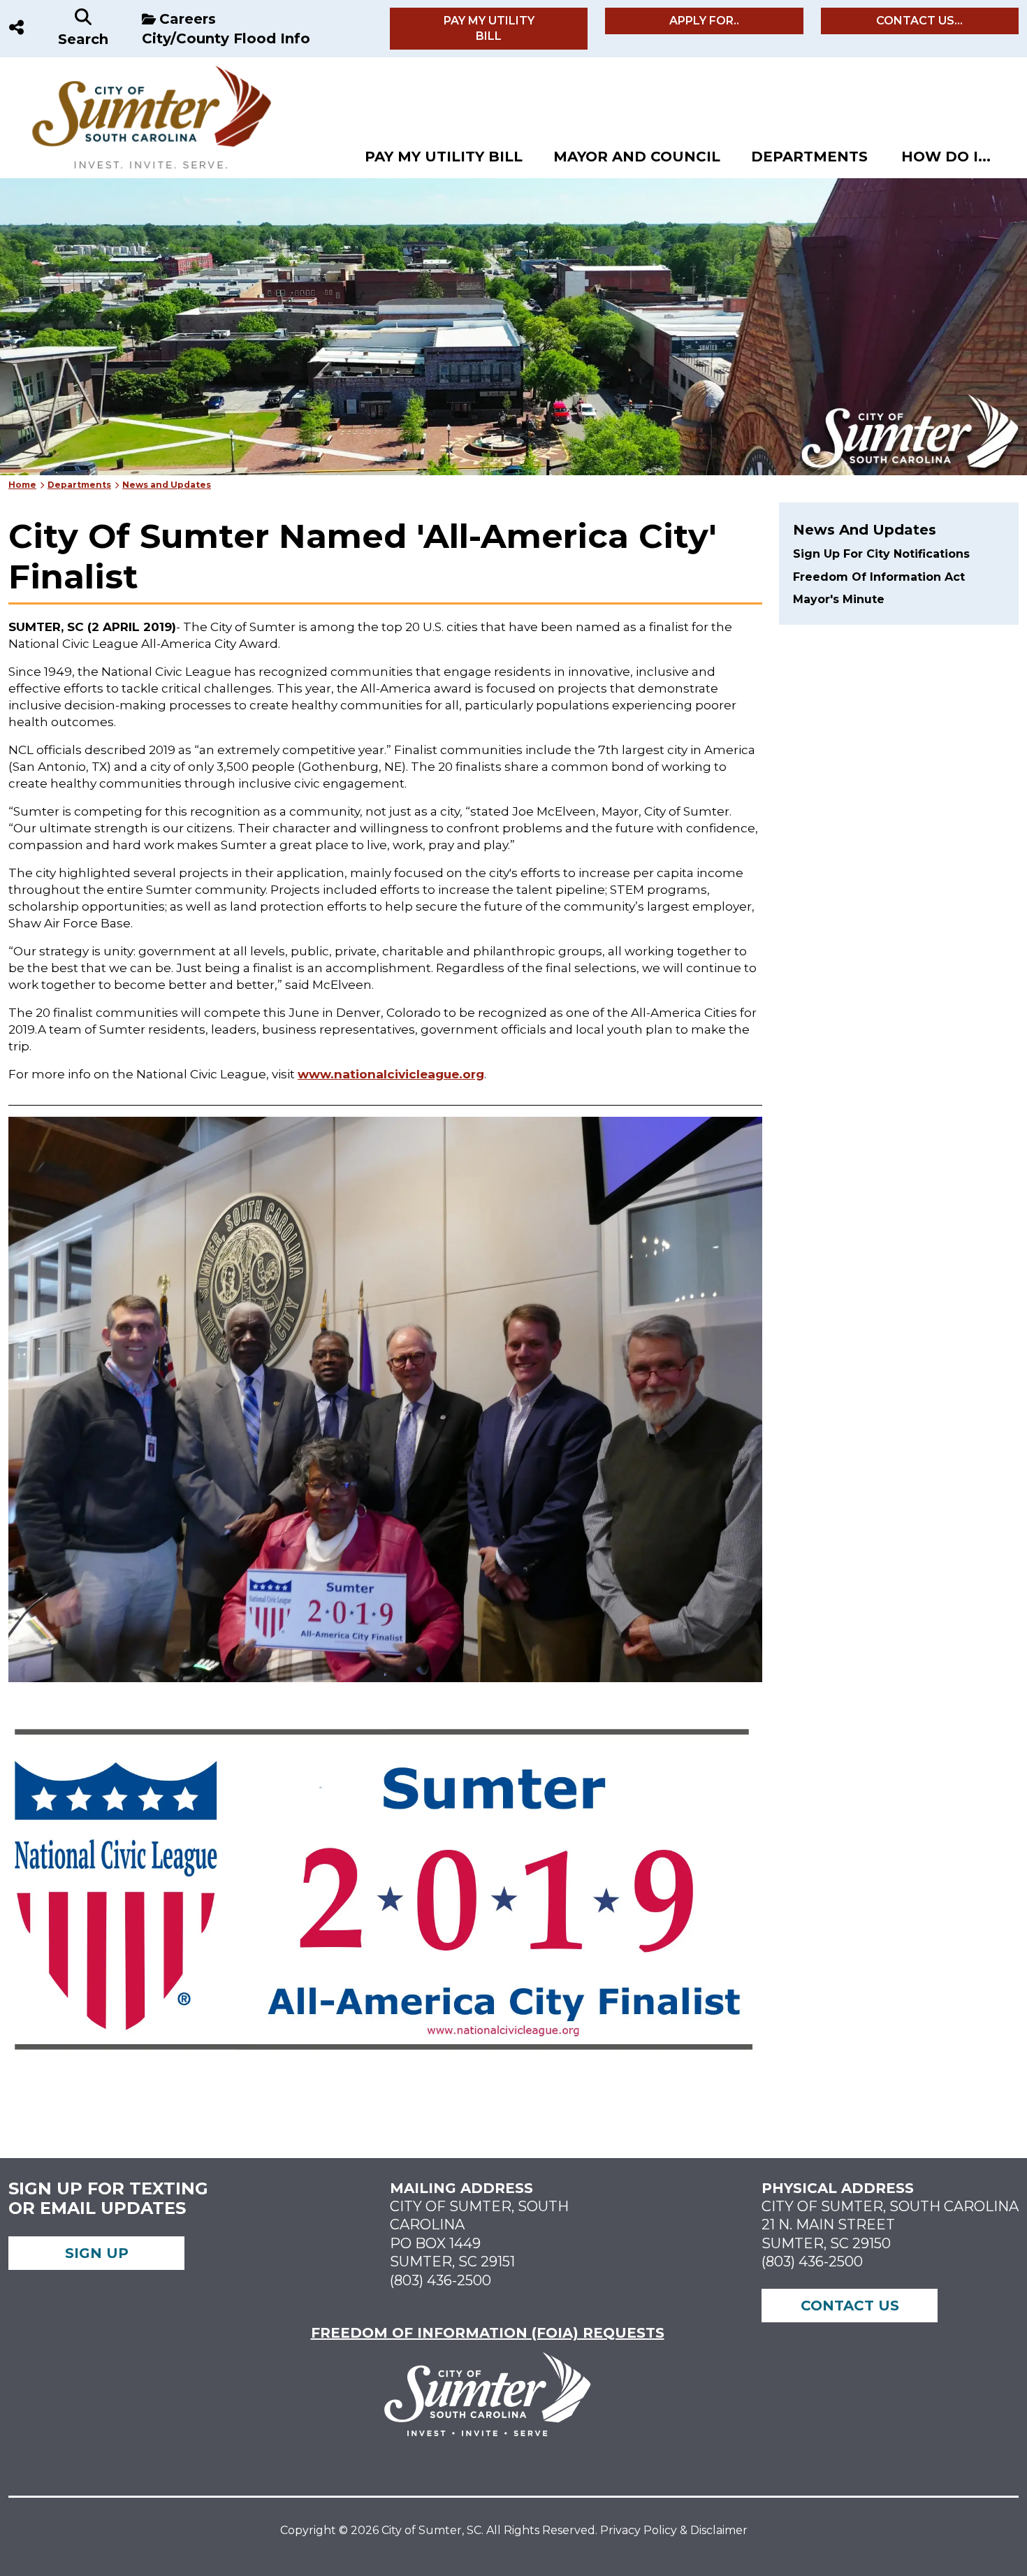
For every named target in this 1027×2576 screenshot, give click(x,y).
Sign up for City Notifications (881, 554)
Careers (188, 19)
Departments (809, 157)
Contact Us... (919, 21)
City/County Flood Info (226, 38)
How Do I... (946, 157)
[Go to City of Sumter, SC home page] (142, 72)
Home (22, 485)
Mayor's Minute (839, 599)
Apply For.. (704, 21)
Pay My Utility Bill (489, 28)
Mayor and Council (637, 157)
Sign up (97, 2253)
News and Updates (167, 485)
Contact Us (850, 2306)
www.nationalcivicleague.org (391, 1074)
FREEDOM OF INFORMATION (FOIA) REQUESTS (488, 2333)
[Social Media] (16, 29)
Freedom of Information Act (879, 577)
